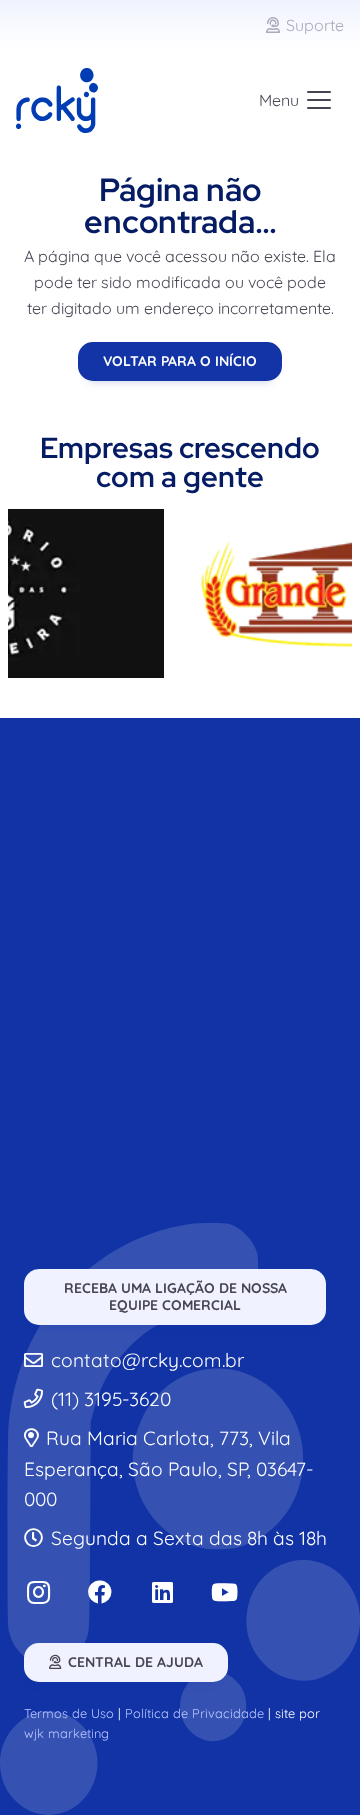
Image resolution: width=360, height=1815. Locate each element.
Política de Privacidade (194, 1713)
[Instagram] (38, 1592)
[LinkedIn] (162, 1592)
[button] (295, 100)
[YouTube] (224, 1592)
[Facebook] (100, 1592)
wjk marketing (66, 1733)
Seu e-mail (84, 1002)
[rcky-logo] (57, 100)
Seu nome (82, 920)
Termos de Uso (69, 1713)
